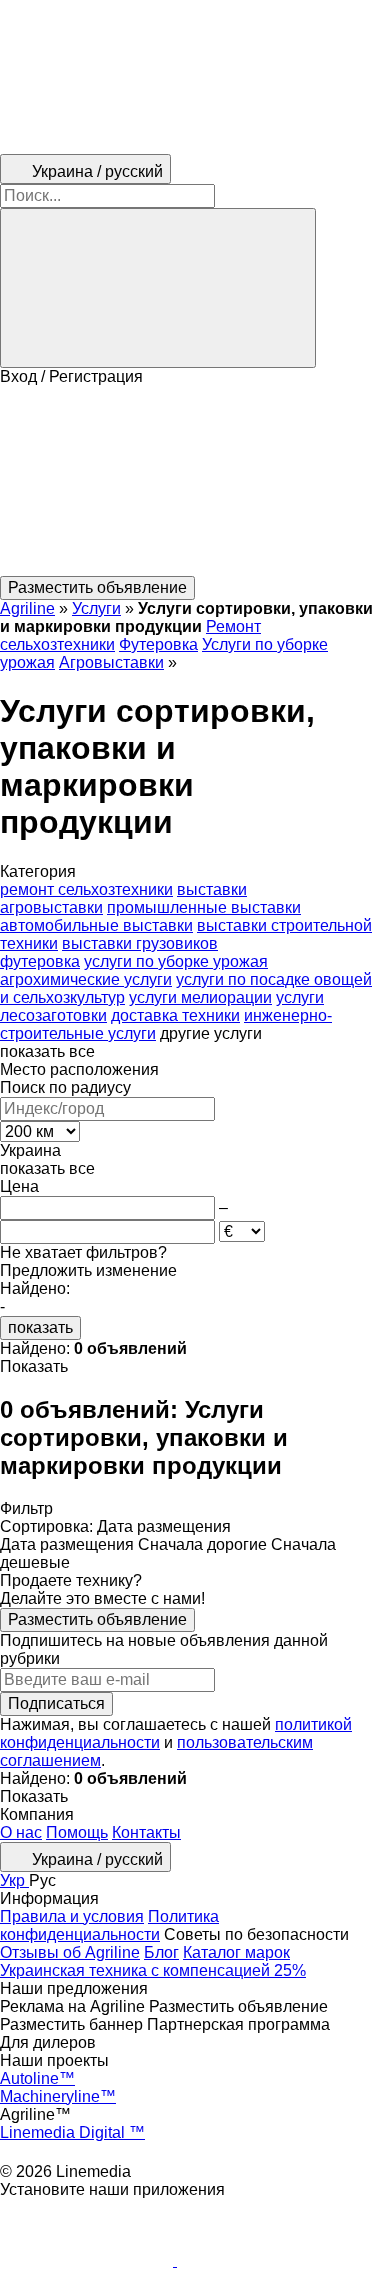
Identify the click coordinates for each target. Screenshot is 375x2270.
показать (40, 1327)
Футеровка (158, 644)
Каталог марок (236, 1952)
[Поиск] (158, 288)
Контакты (146, 1832)
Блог (161, 1952)
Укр (14, 1880)
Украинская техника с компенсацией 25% (153, 1970)
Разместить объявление (97, 1619)
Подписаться (56, 1703)
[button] (187, 481)
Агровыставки (111, 662)
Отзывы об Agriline (70, 1952)
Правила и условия (72, 1916)
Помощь (77, 1832)
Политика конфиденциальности (109, 1925)
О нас (21, 1832)
